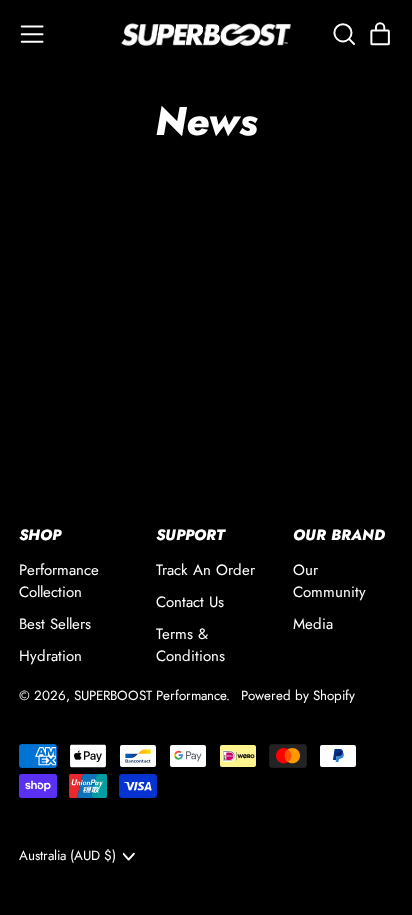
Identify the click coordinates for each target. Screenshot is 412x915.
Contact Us (190, 602)
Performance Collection (59, 581)
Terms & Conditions (190, 645)
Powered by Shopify (298, 695)
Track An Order (205, 570)
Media (313, 624)
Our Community (329, 581)
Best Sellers (55, 624)
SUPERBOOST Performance (150, 695)
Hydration (50, 656)
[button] (343, 34)
